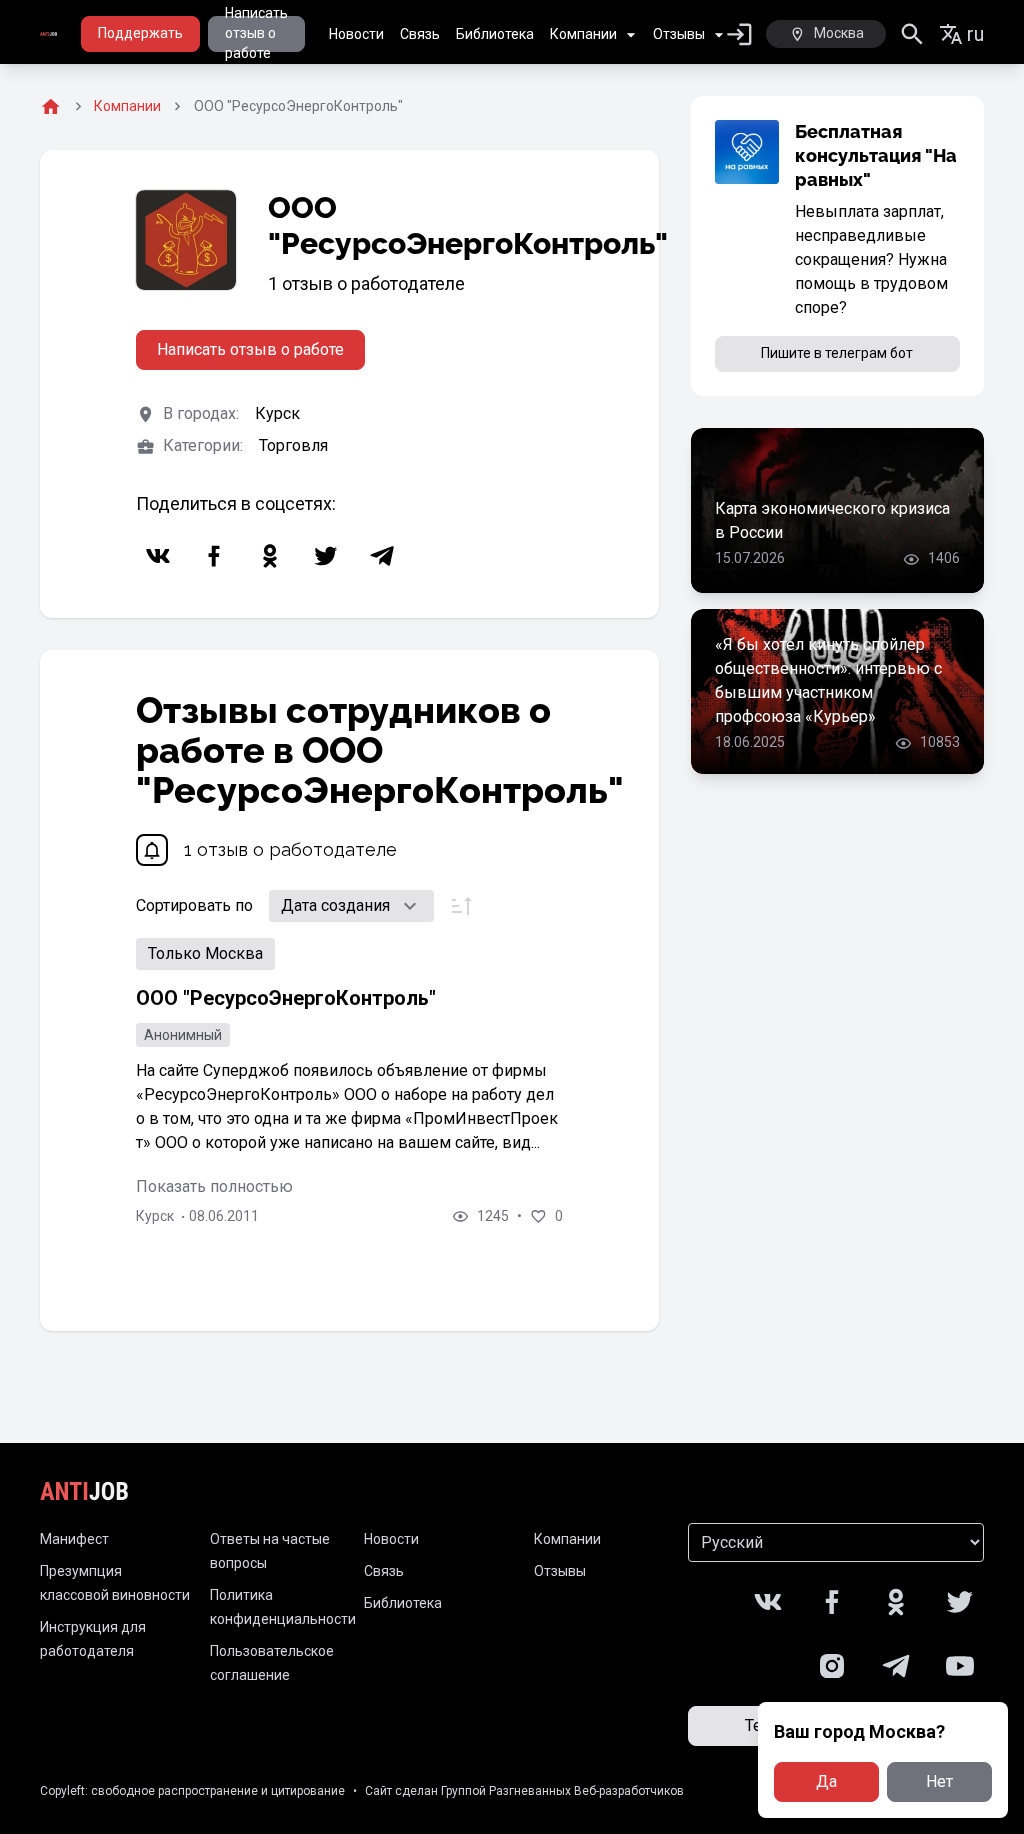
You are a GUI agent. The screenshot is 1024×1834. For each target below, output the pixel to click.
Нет (939, 1781)
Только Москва (205, 953)
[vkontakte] (158, 556)
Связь (420, 34)
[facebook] (214, 556)
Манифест (74, 1539)
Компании (583, 34)
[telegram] (382, 556)
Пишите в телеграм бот (837, 353)
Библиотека (495, 34)
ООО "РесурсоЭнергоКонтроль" (286, 998)
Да (826, 1781)
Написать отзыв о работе (256, 34)
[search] (912, 34)
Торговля (293, 445)
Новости (356, 34)
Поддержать (140, 33)
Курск (277, 413)
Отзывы (679, 34)
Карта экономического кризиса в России (832, 520)
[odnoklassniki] (270, 556)
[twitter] (326, 556)
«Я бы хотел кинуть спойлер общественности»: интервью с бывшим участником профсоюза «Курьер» (828, 680)
